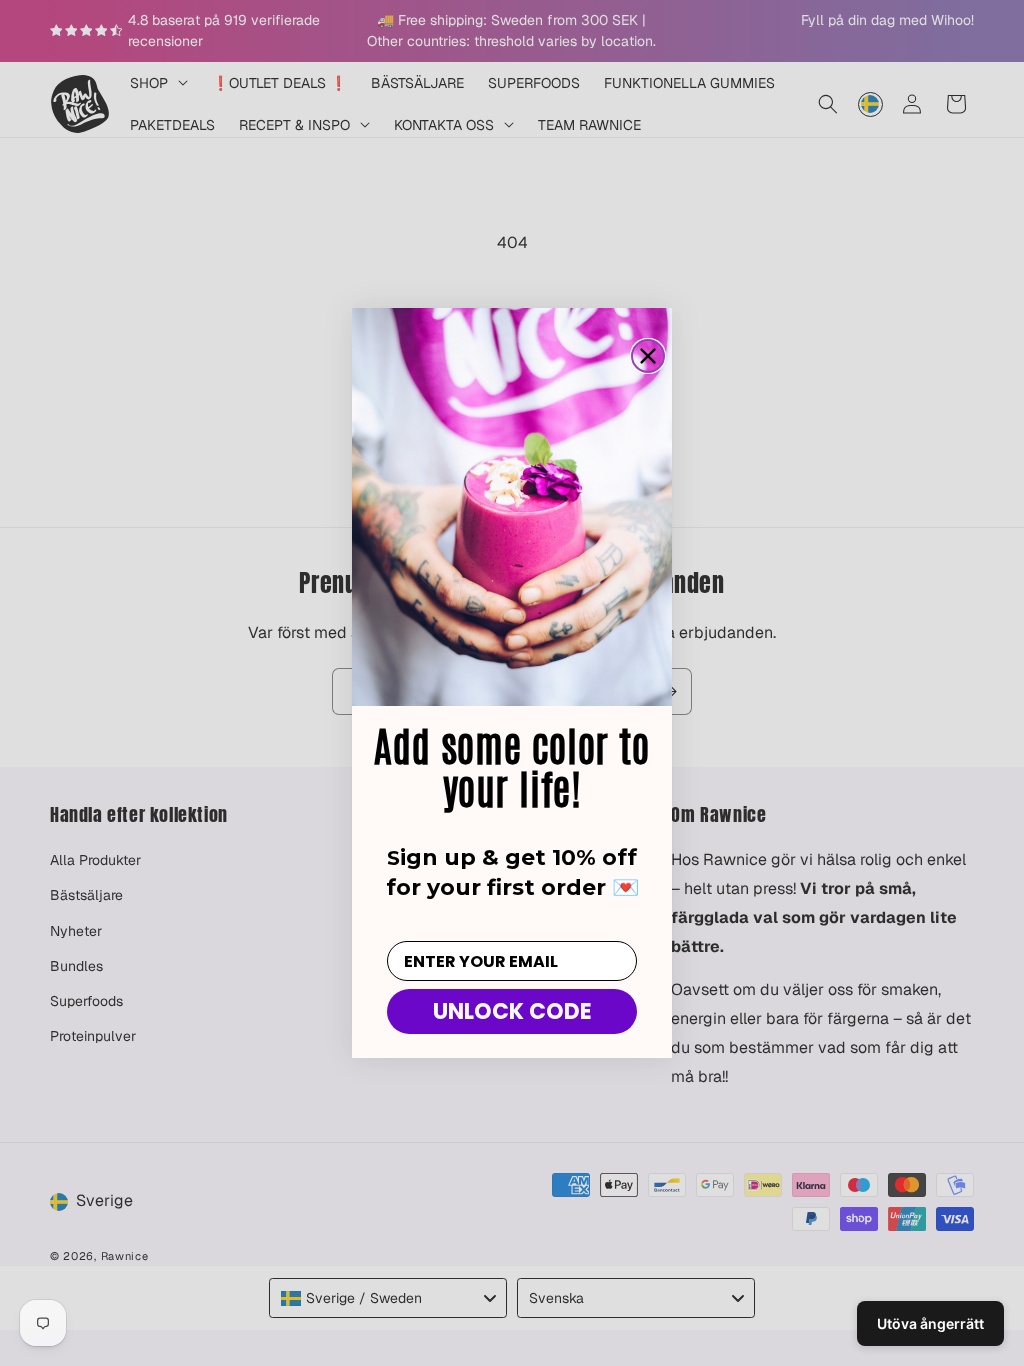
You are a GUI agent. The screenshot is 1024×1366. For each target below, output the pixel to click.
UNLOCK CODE (512, 1011)
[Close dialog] (648, 356)
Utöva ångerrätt (930, 1323)
